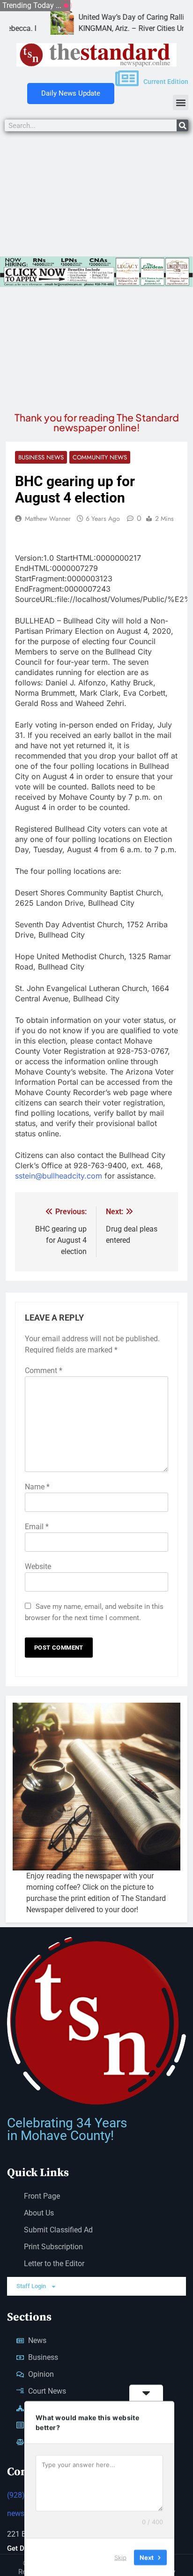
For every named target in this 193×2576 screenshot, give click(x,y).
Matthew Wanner (48, 518)
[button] (181, 102)
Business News (41, 457)
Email (37, 1527)
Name (37, 1487)
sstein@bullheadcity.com (59, 1176)
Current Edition (166, 82)
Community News (100, 457)
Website (38, 1566)
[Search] (182, 125)
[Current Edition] (127, 78)
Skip (120, 2557)
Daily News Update (71, 93)
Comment (44, 1371)
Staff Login (31, 2286)
